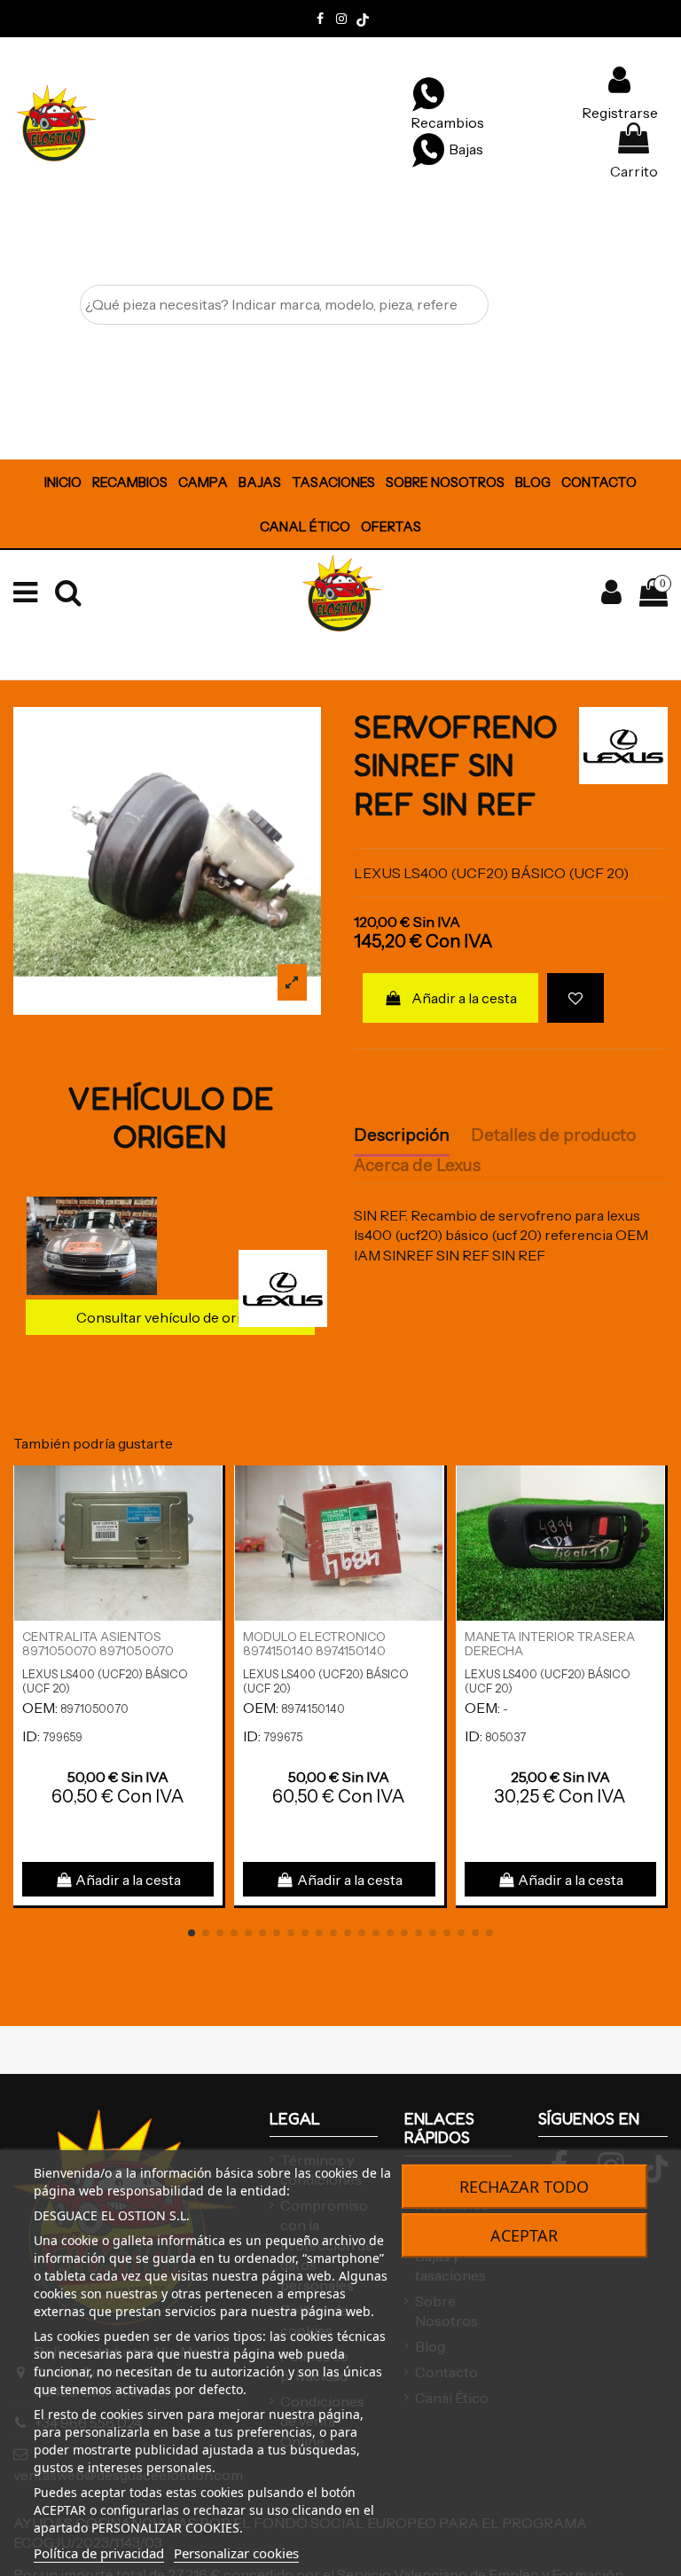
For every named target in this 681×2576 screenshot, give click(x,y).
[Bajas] (428, 149)
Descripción (402, 1135)
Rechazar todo (524, 2187)
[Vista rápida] (208, 1527)
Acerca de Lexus (417, 1166)
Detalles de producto (553, 1135)
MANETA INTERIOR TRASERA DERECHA (550, 1644)
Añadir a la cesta (464, 998)
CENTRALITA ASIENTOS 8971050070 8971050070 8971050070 (98, 1652)
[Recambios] (428, 93)
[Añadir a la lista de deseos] (575, 998)
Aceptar (524, 2235)
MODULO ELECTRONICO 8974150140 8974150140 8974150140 (314, 1652)
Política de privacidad (99, 2553)
